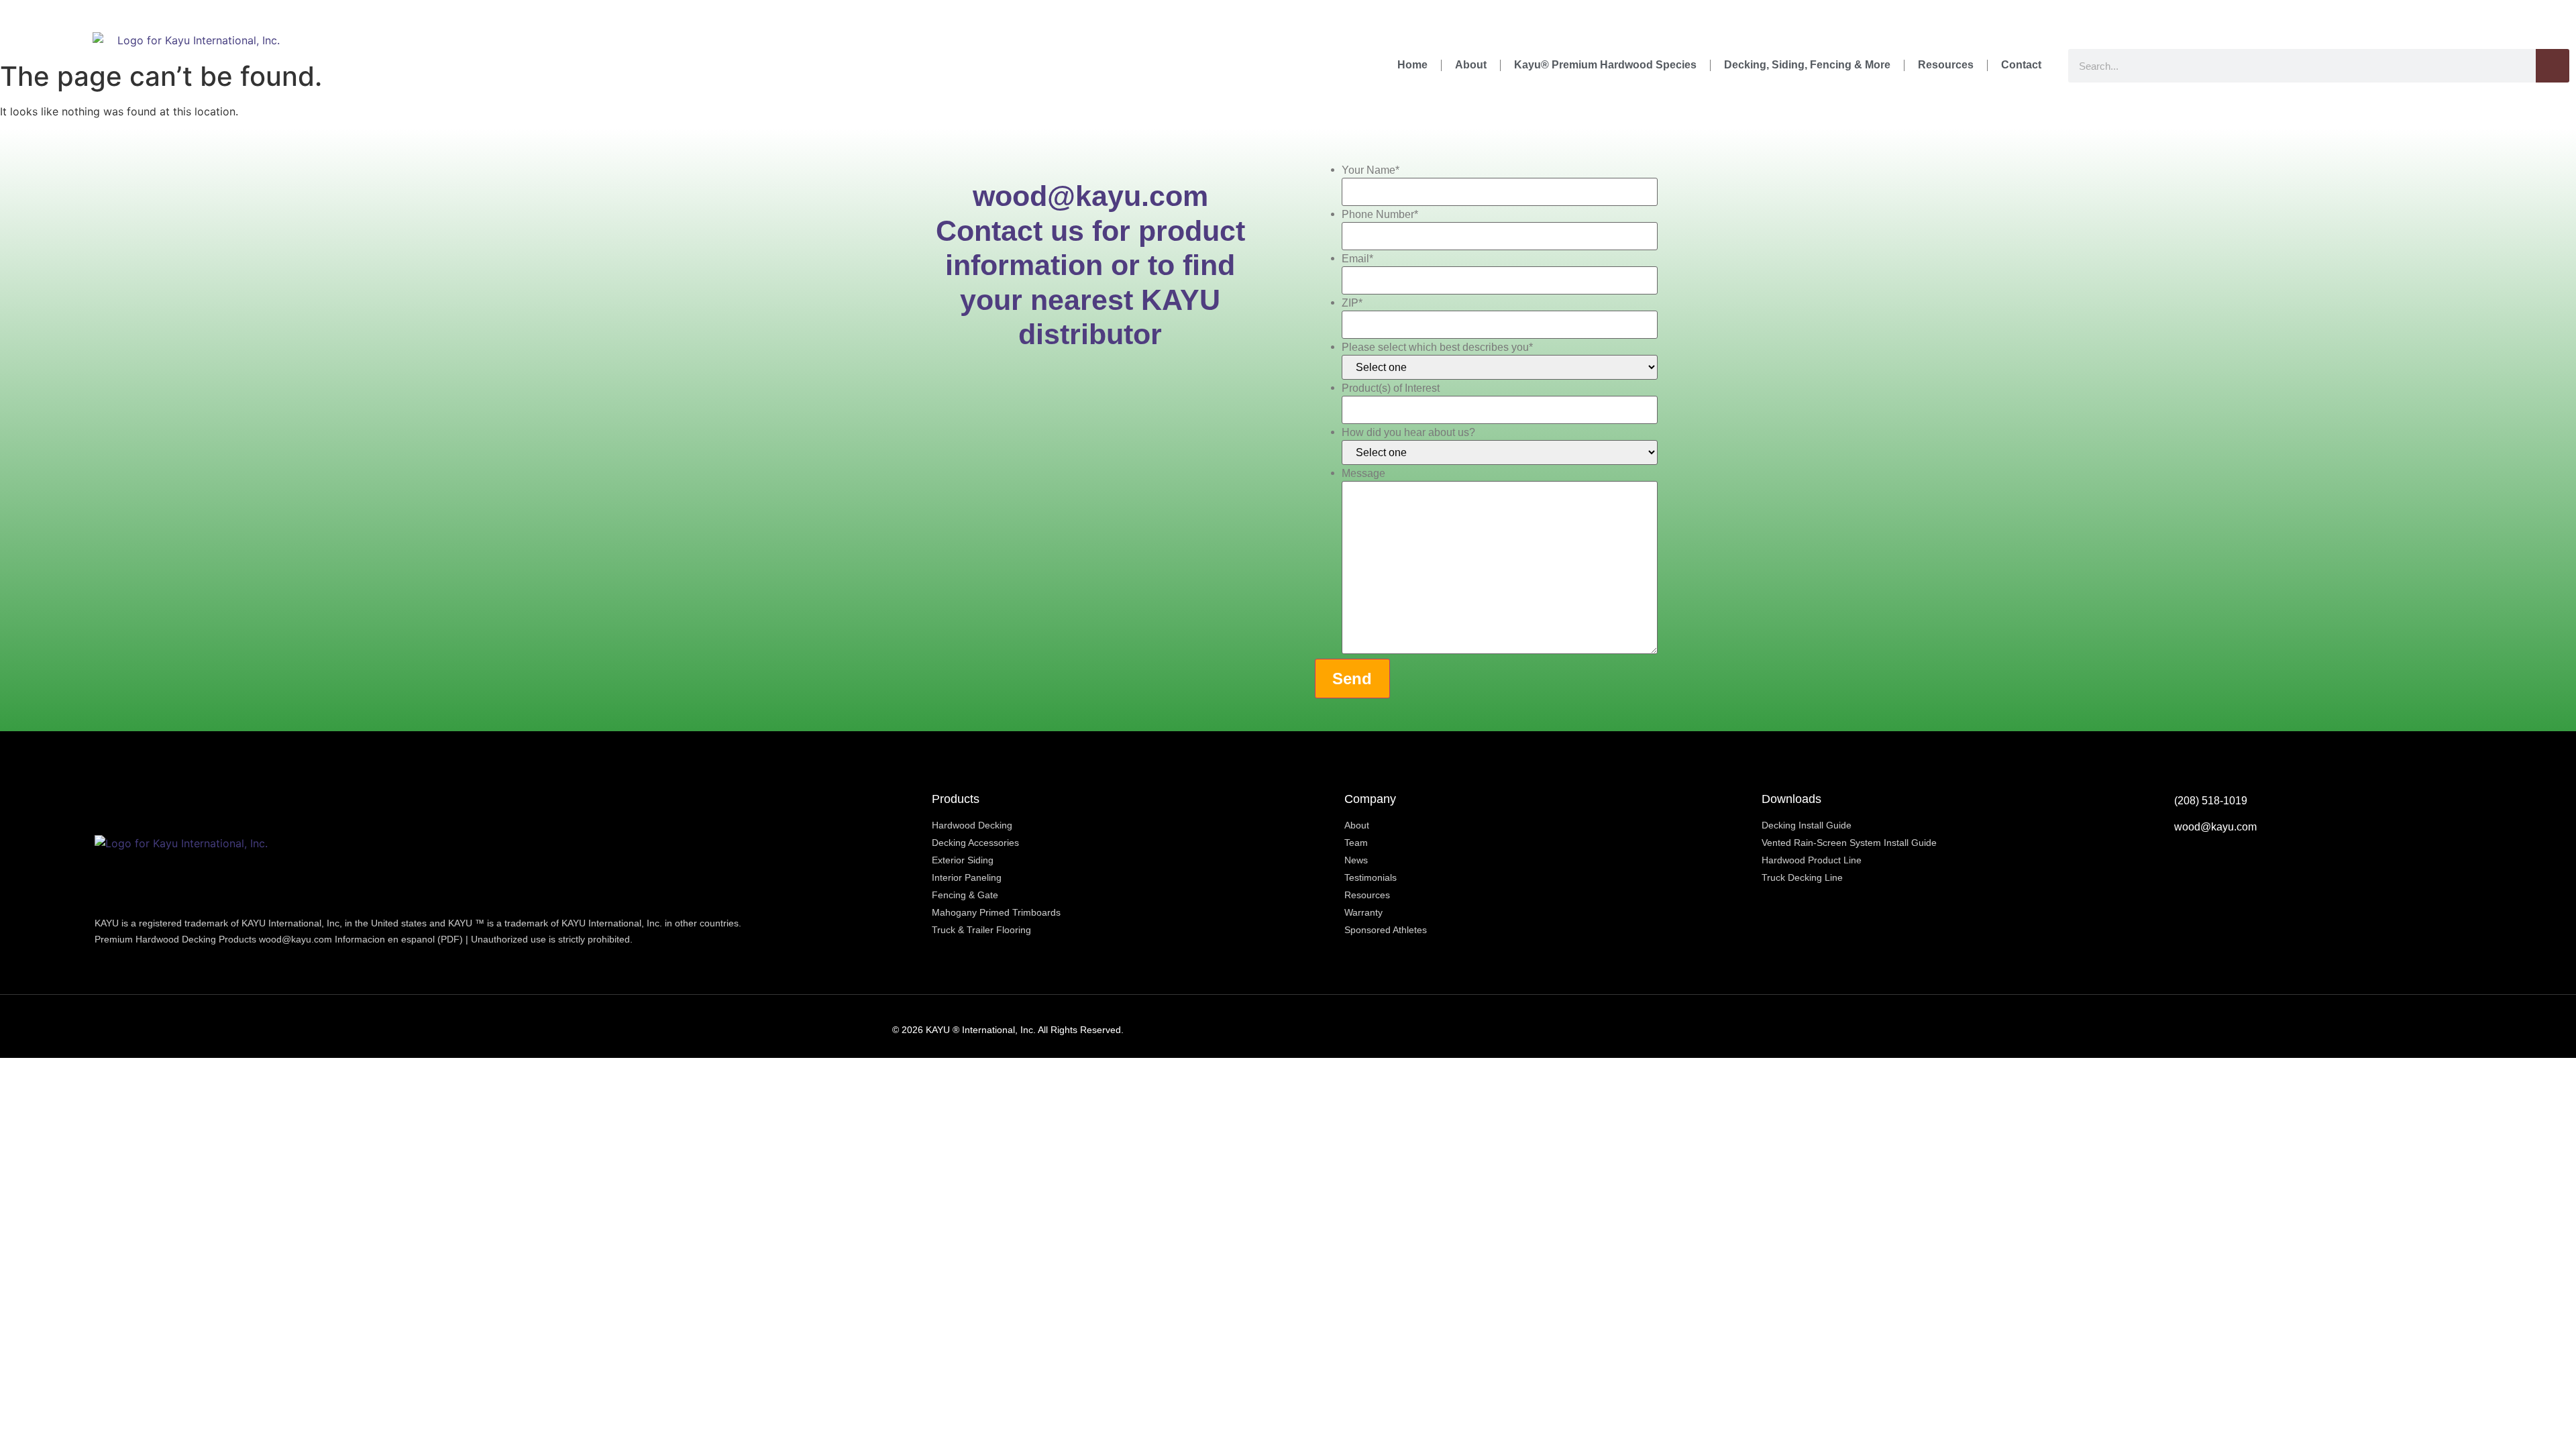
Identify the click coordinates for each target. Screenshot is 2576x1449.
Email (1357, 259)
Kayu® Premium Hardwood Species (1605, 65)
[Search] (2553, 66)
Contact (2021, 65)
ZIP (1352, 303)
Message (1363, 474)
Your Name (1371, 170)
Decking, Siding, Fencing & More (1807, 65)
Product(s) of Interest (1391, 388)
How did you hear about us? (1408, 433)
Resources (1946, 65)
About (1471, 65)
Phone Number (1380, 215)
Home (1412, 65)
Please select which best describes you (1437, 347)
